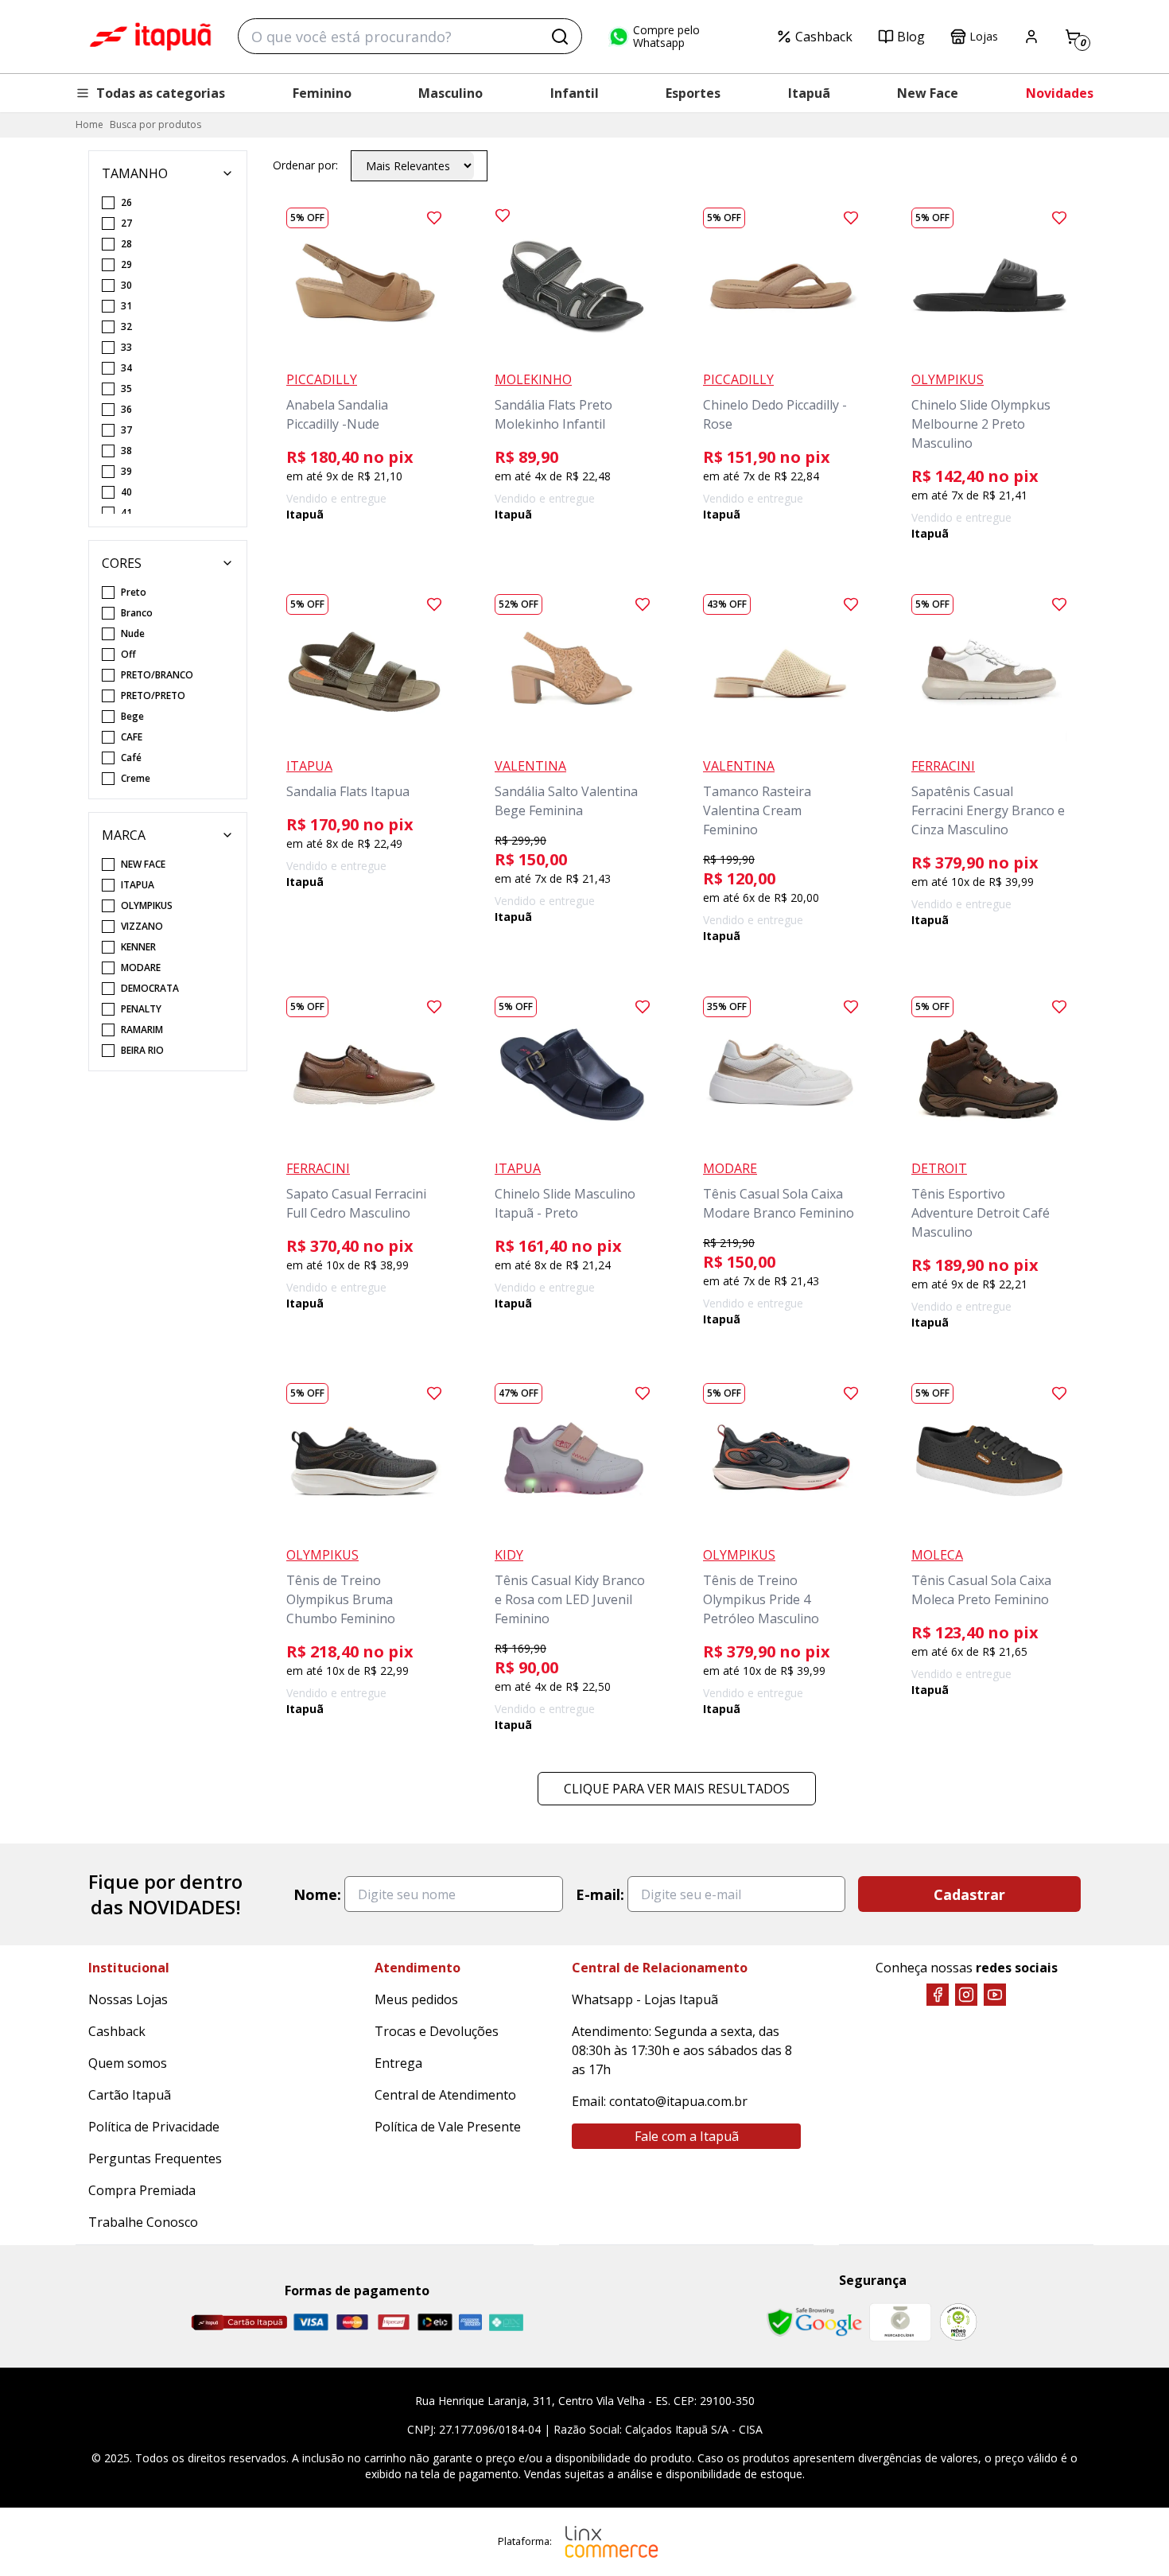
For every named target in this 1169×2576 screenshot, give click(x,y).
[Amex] (470, 2322)
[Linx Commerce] (612, 2542)
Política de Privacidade (154, 2127)
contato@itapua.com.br (678, 2101)
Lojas (984, 36)
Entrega (398, 2063)
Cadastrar (969, 1894)
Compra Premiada (142, 2190)
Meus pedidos (416, 1999)
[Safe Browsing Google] (814, 2322)
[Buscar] (560, 37)
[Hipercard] (394, 2322)
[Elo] (435, 2322)
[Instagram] (966, 1995)
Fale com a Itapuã (687, 2136)
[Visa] (311, 2322)
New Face (928, 93)
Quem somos (128, 2063)
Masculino (451, 93)
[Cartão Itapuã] (239, 2322)
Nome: (317, 1894)
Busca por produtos (155, 124)
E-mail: (600, 1894)
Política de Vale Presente (448, 2127)
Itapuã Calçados (150, 37)
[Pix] (506, 2322)
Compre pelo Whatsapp (666, 37)
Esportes (693, 93)
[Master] (352, 2322)
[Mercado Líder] (900, 2322)
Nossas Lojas (128, 1999)
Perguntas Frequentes (155, 2158)
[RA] (958, 2322)
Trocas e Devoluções (437, 2031)
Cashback (824, 37)
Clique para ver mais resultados (677, 1789)
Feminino (322, 93)
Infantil (575, 93)
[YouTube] (995, 1995)
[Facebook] (938, 1995)
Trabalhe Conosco (143, 2222)
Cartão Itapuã (130, 2095)
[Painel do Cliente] (1031, 37)
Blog (911, 37)
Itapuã (809, 93)
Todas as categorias (161, 93)
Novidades (1060, 93)
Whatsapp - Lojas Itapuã (645, 1999)
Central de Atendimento (445, 2095)
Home (89, 124)
